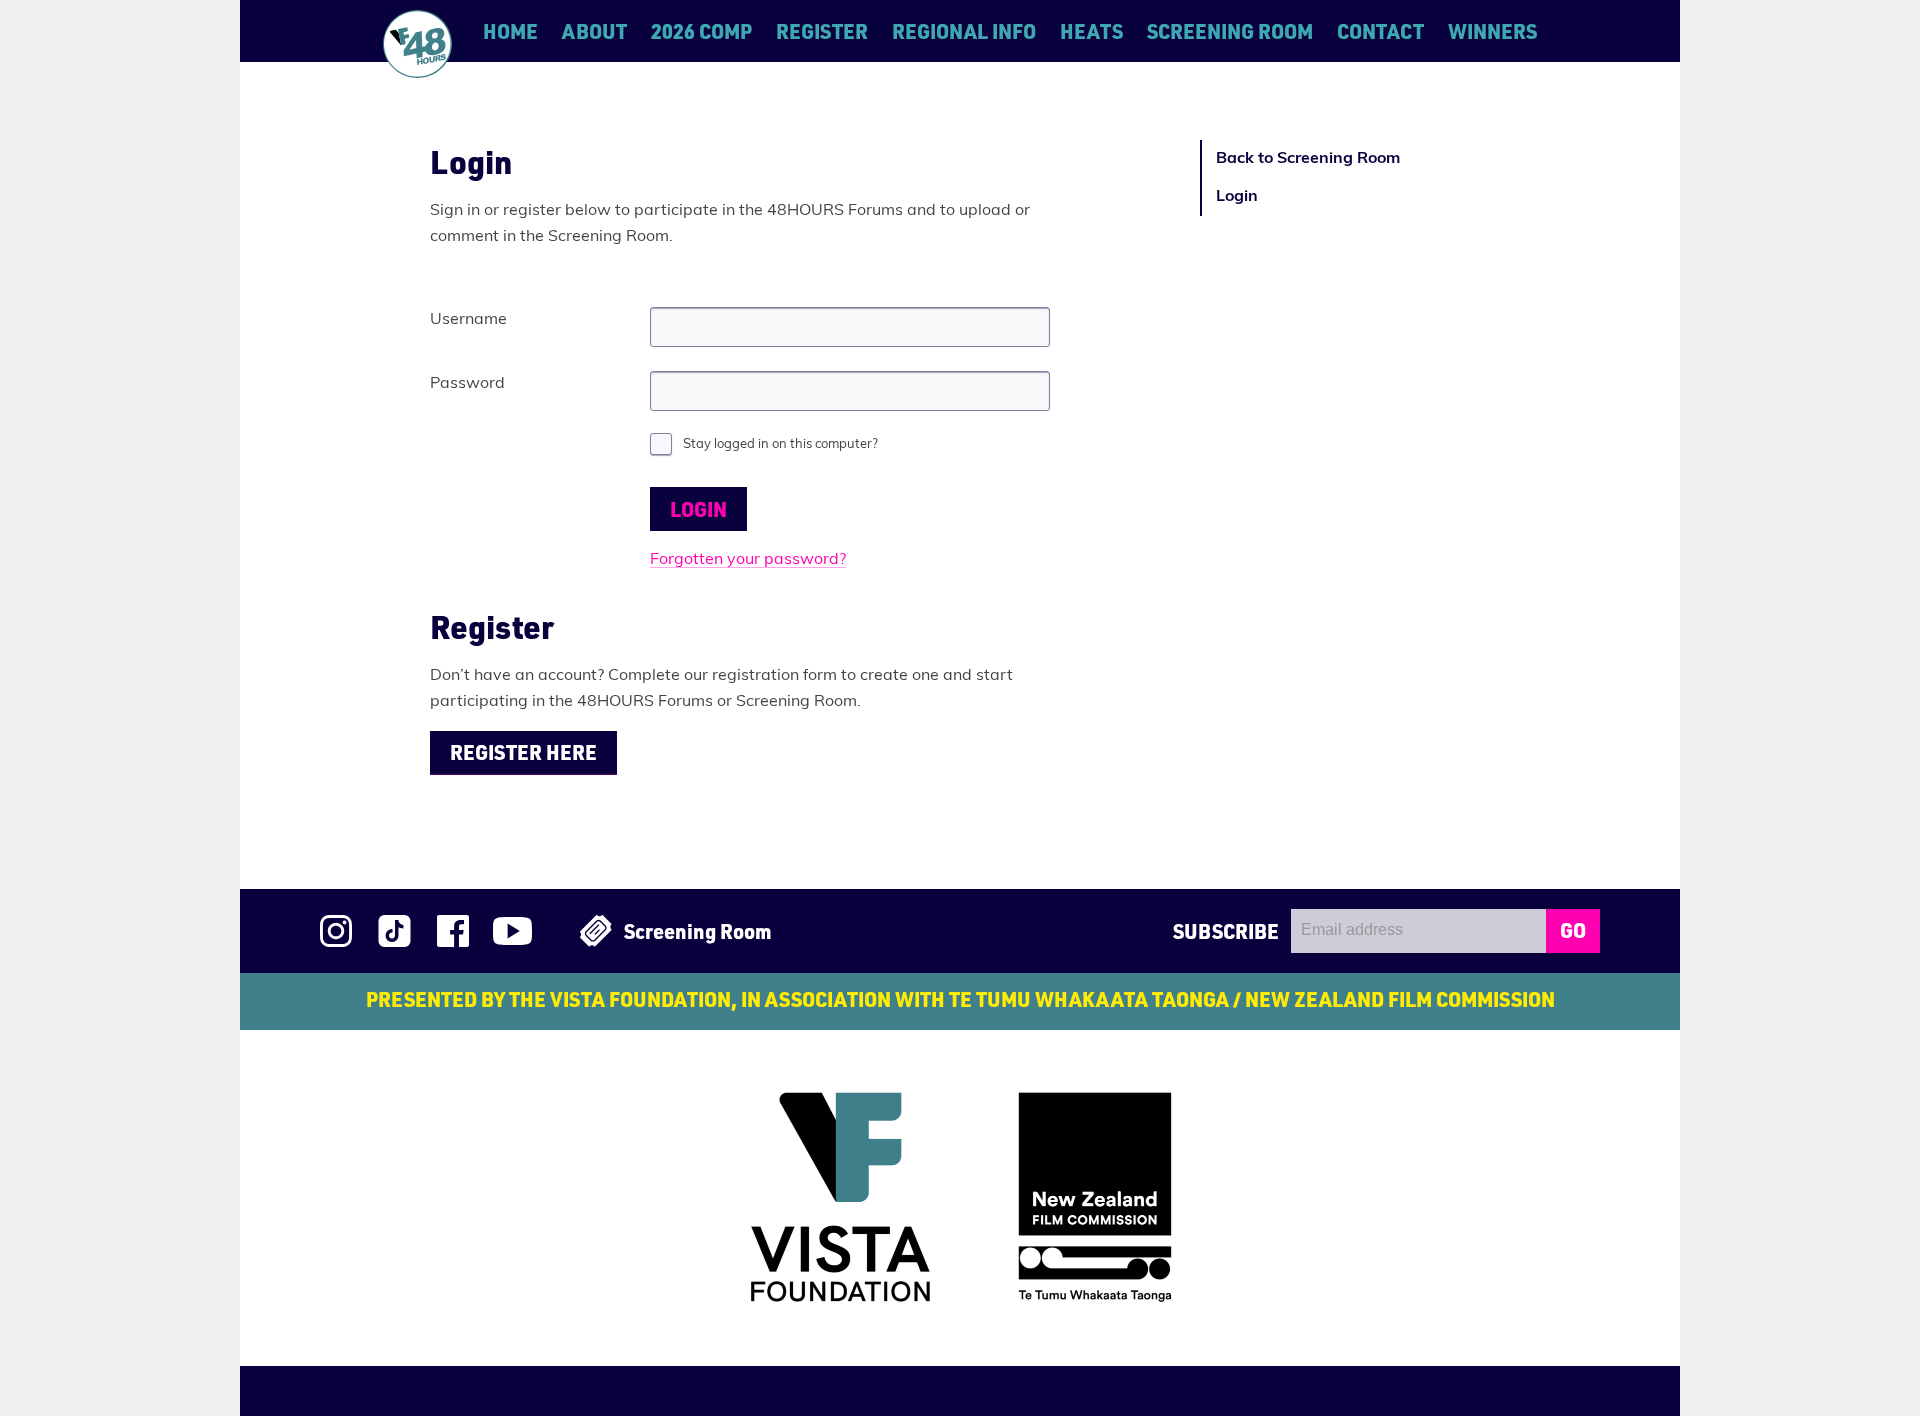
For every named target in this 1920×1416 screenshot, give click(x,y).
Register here (523, 752)
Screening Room (1230, 31)
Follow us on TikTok (394, 931)
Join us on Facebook (453, 931)
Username (468, 320)
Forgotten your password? (748, 560)
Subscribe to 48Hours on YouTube (512, 931)
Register (822, 31)
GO (1573, 930)
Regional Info (964, 31)
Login (1237, 197)
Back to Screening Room (1308, 159)
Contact (1380, 31)
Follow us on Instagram (336, 931)
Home (510, 31)
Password (467, 384)
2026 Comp (701, 31)
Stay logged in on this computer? (780, 444)
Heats (1091, 31)
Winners (1492, 31)
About (594, 31)
